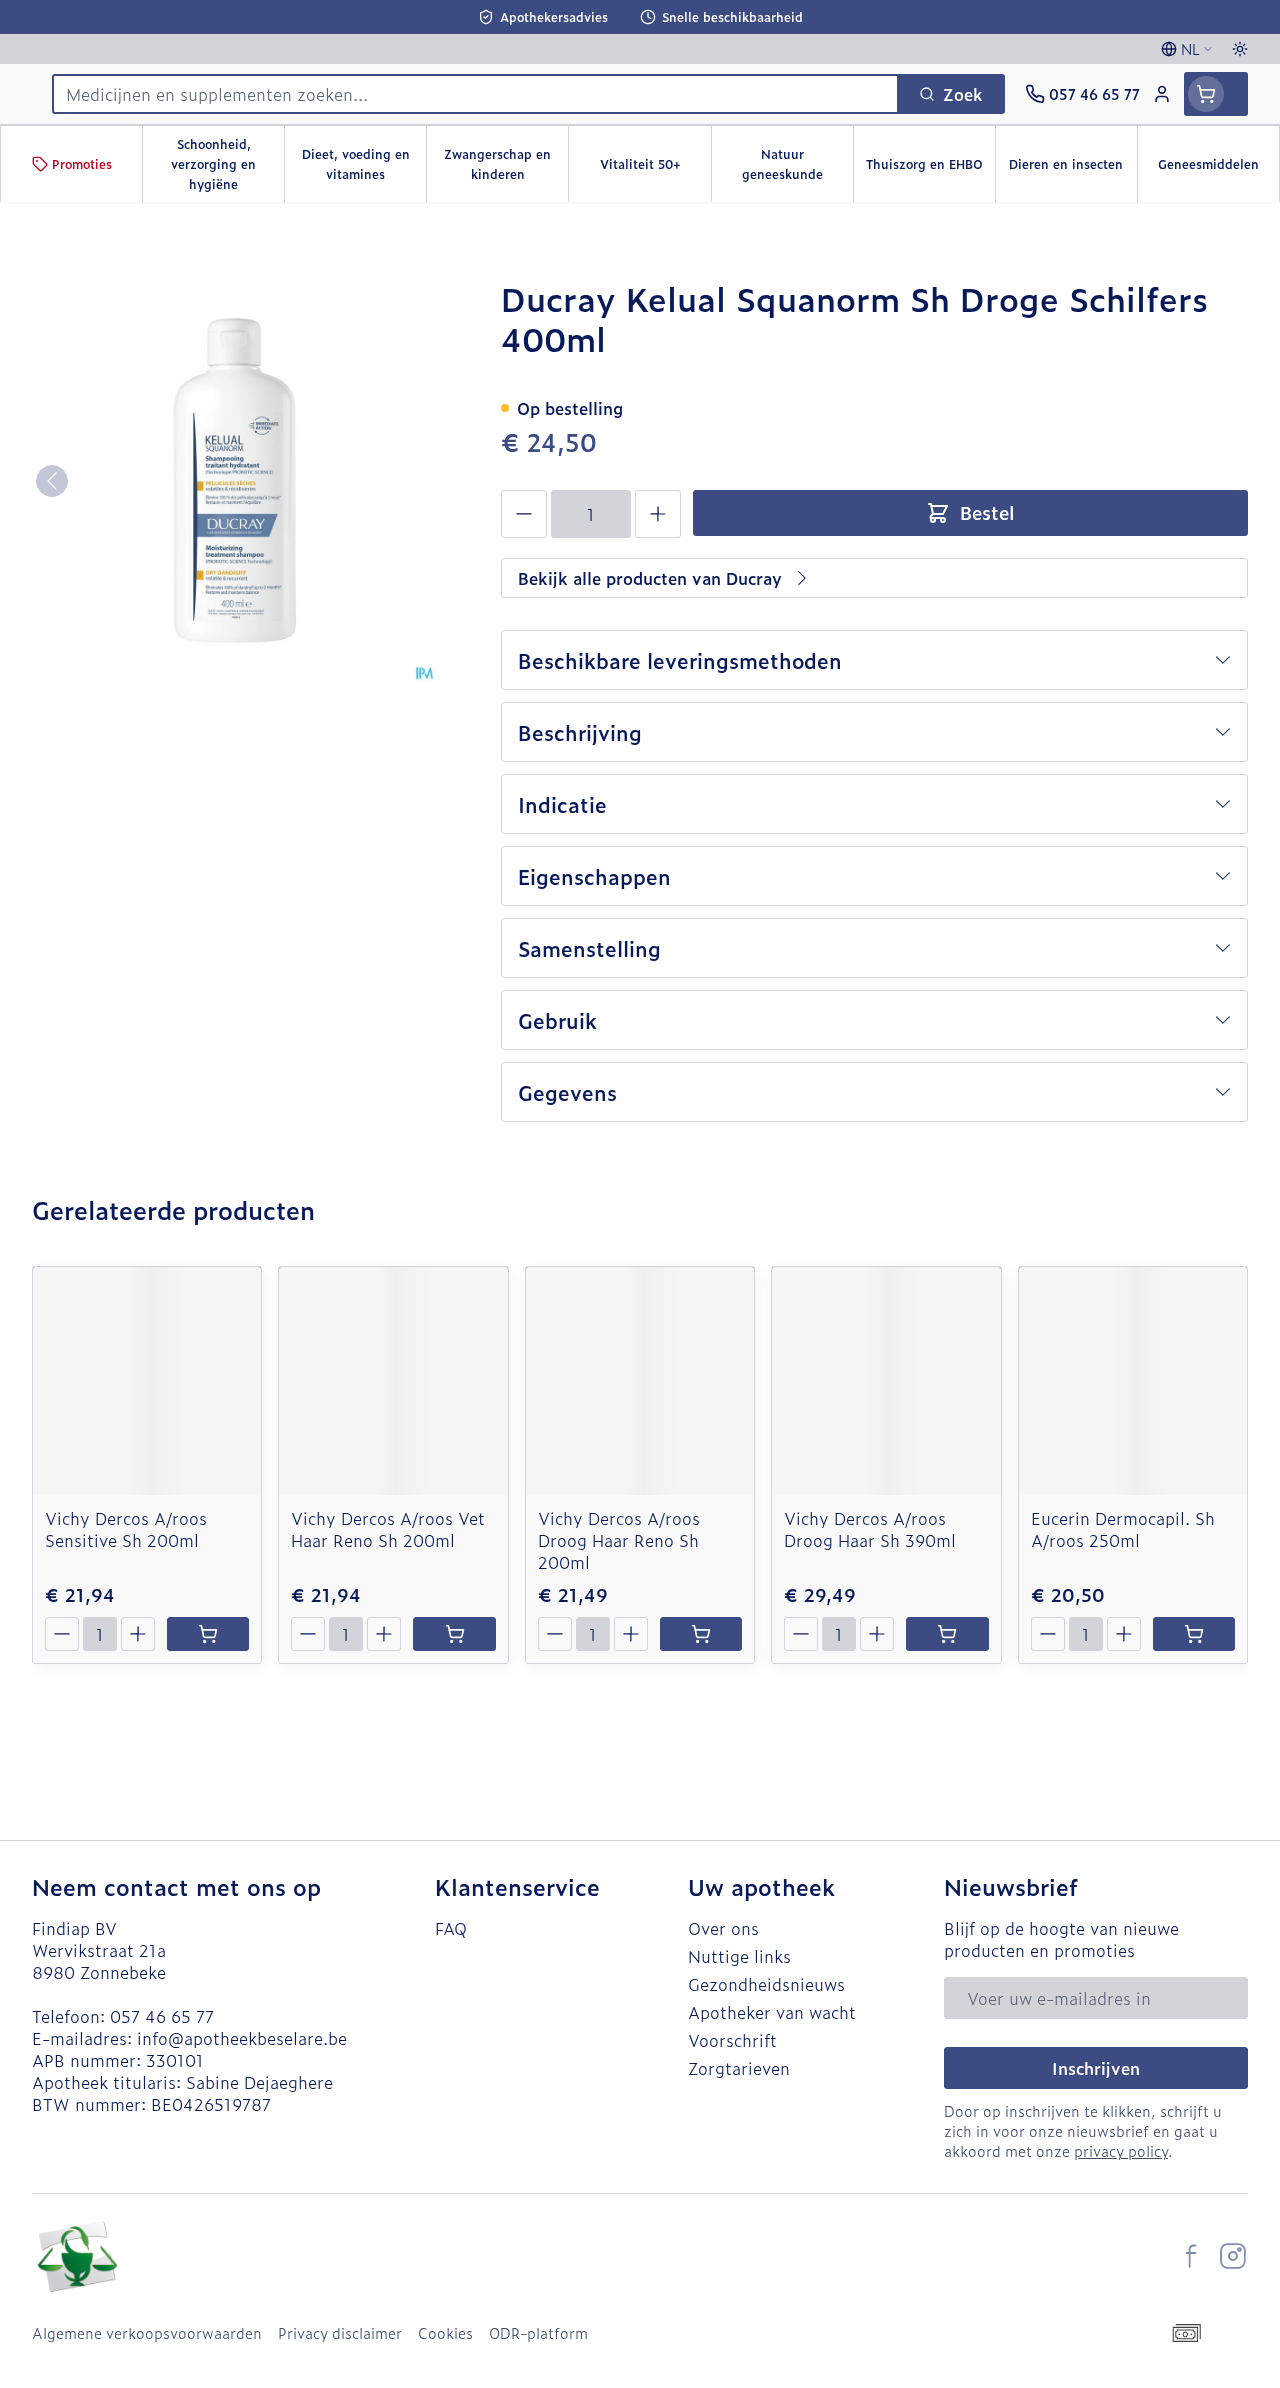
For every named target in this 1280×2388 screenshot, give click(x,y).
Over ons (723, 1928)
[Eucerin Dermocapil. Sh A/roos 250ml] (1133, 1381)
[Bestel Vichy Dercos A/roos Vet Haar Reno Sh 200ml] (454, 1634)
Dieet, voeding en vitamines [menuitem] (364, 164)
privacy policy (1121, 2150)
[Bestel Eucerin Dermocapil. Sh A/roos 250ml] (1194, 1634)
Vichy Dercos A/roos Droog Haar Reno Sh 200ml (619, 1540)
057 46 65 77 (162, 2016)
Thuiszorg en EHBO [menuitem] (930, 169)
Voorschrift (732, 2040)
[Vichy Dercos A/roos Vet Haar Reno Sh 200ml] (393, 1381)
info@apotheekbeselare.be (242, 2038)
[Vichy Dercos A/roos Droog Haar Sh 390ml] (886, 1381)
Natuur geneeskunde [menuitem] (797, 164)
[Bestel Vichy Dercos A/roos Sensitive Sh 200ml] (208, 1634)
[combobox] (475, 94)
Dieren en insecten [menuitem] (1073, 169)
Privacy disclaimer (340, 2333)
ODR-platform (538, 2333)
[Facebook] (1191, 2256)
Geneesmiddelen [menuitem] (1218, 169)
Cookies (445, 2333)
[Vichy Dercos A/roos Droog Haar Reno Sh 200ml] (640, 1381)
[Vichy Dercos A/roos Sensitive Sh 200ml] (147, 1381)
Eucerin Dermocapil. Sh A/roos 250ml (1123, 1529)
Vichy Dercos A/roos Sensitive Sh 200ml (126, 1529)
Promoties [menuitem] (82, 164)
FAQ (451, 1928)
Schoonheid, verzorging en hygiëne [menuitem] (227, 164)
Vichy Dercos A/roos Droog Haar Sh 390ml (870, 1529)
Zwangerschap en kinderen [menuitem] (506, 164)
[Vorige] (52, 481)
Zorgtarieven (739, 2068)
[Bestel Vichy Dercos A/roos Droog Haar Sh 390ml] (947, 1634)
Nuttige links (739, 1956)
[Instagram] (1233, 2256)
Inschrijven (1096, 2068)
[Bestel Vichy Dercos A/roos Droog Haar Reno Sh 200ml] (701, 1634)
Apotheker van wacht (772, 2012)
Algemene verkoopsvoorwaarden (147, 2333)
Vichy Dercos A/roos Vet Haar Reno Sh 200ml (388, 1529)
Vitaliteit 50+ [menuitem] (655, 169)
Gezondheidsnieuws (766, 1984)
